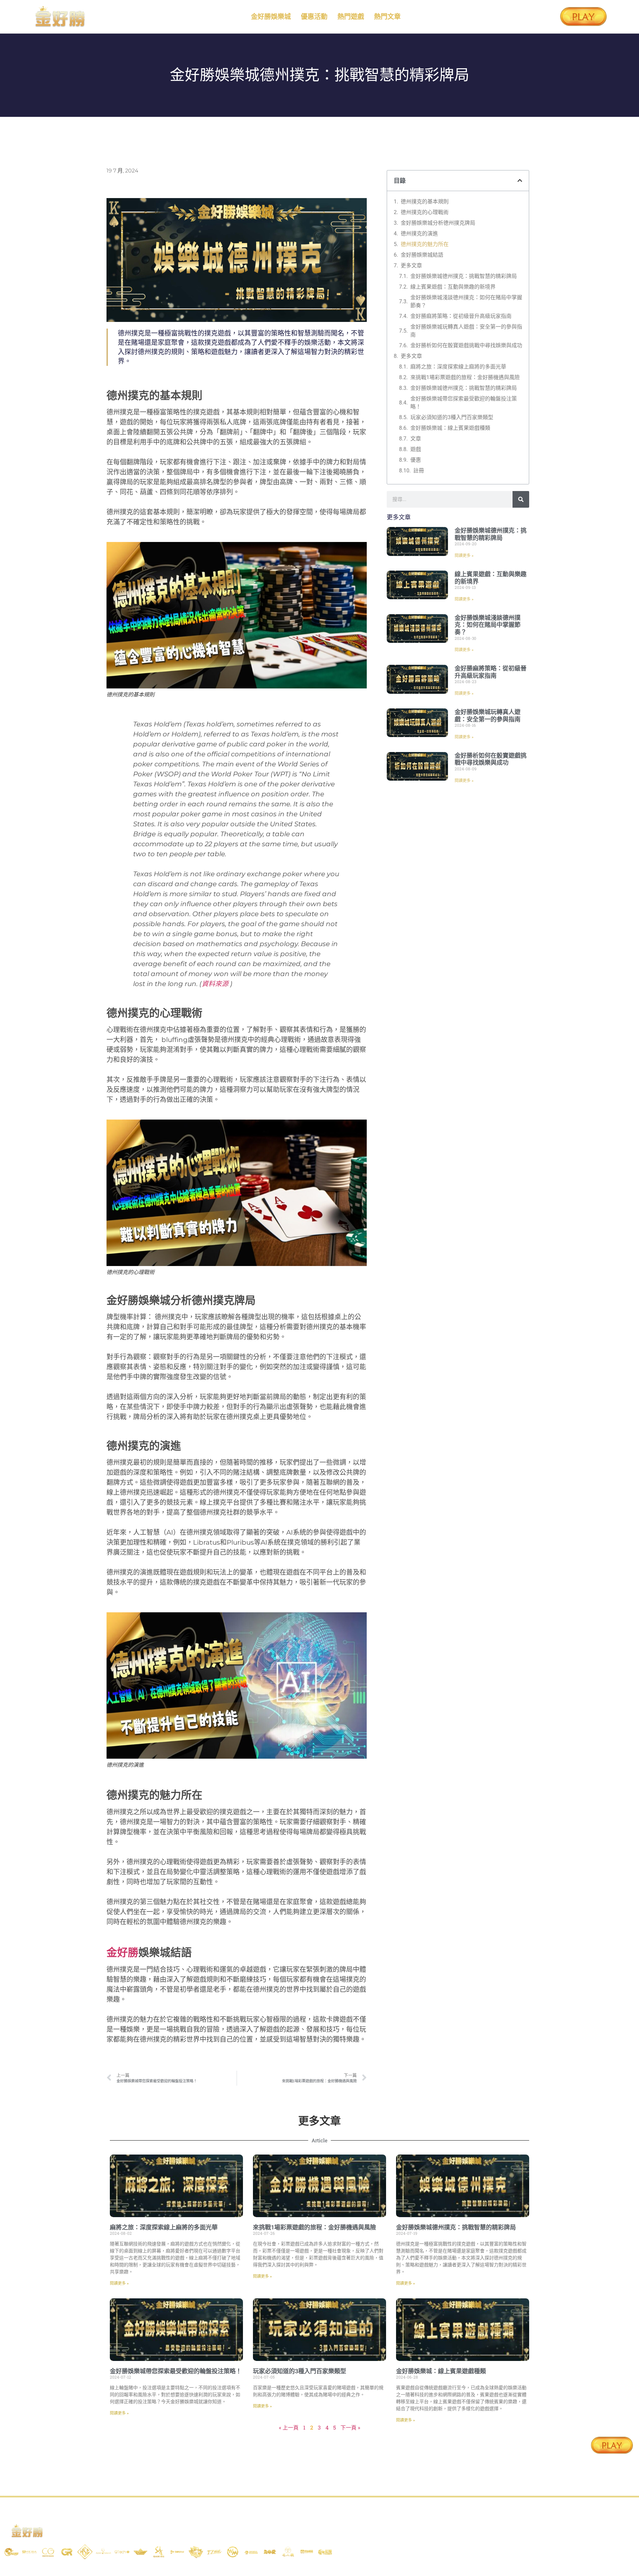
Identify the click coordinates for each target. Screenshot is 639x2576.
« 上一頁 (289, 2427)
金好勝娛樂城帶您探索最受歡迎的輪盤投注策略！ (464, 403)
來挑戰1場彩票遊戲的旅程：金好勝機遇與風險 (465, 377)
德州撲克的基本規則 (425, 202)
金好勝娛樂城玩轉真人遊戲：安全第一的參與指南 (466, 331)
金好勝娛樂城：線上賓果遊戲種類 (450, 428)
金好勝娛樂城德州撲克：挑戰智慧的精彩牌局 (464, 276)
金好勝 (122, 1952)
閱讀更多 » (464, 556)
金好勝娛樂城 (271, 17)
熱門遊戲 (351, 17)
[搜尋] (521, 499)
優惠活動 (314, 17)
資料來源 (215, 984)
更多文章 (411, 265)
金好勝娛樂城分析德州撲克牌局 (438, 223)
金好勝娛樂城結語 (422, 255)
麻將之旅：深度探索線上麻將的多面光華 (458, 367)
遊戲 (416, 449)
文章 (416, 439)
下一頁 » (350, 2427)
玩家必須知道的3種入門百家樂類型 (452, 417)
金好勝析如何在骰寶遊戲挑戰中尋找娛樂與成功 (466, 345)
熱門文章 (387, 17)
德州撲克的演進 (419, 234)
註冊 (419, 471)
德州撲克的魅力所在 (425, 244)
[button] (520, 180)
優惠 (416, 460)
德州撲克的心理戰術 (425, 212)
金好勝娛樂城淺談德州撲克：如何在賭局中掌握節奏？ (466, 301)
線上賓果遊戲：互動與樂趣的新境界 (453, 287)
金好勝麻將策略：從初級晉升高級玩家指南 (461, 316)
